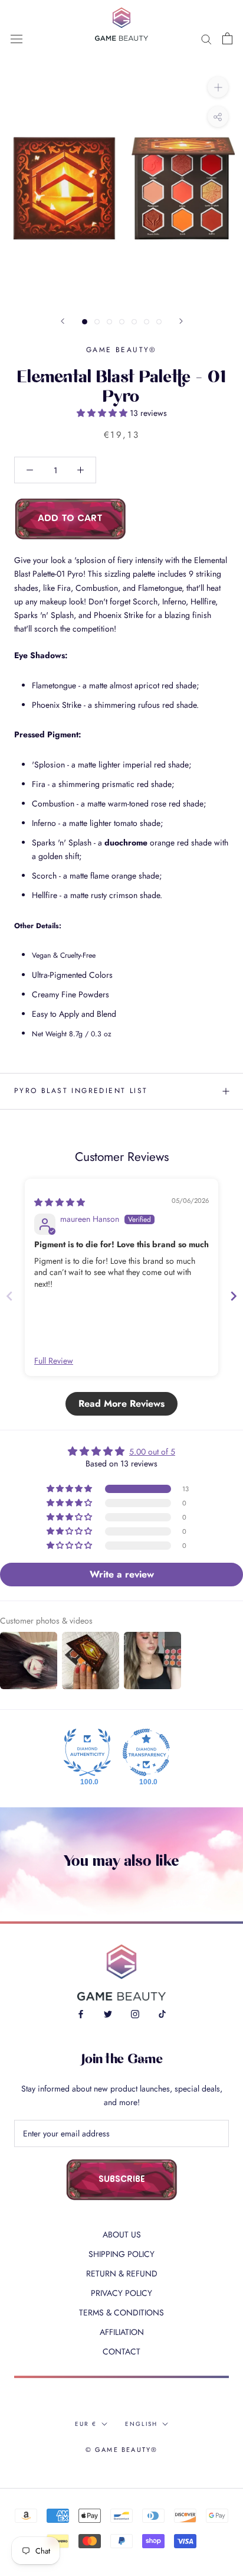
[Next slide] (234, 1296)
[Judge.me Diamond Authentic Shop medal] (87, 1752)
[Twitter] (108, 2014)
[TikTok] (162, 2014)
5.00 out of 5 (152, 1452)
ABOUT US (122, 2235)
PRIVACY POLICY (121, 2293)
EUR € (86, 2424)
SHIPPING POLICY (121, 2254)
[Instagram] (135, 2014)
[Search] (206, 38)
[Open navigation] (17, 38)
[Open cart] (227, 38)
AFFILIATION (122, 2332)
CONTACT (121, 2351)
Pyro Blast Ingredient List (81, 1091)
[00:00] (121, 181)
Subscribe (122, 2180)
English (141, 2424)
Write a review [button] (122, 1574)
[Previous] (63, 321)
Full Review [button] (54, 1361)
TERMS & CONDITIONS (121, 2312)
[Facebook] (81, 2014)
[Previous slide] (9, 1296)
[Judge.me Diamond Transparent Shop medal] (146, 1752)
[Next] (181, 321)
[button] (103, 413)
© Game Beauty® (122, 2450)
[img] (60, 1202)
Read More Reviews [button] (121, 1404)
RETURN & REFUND (122, 2273)
